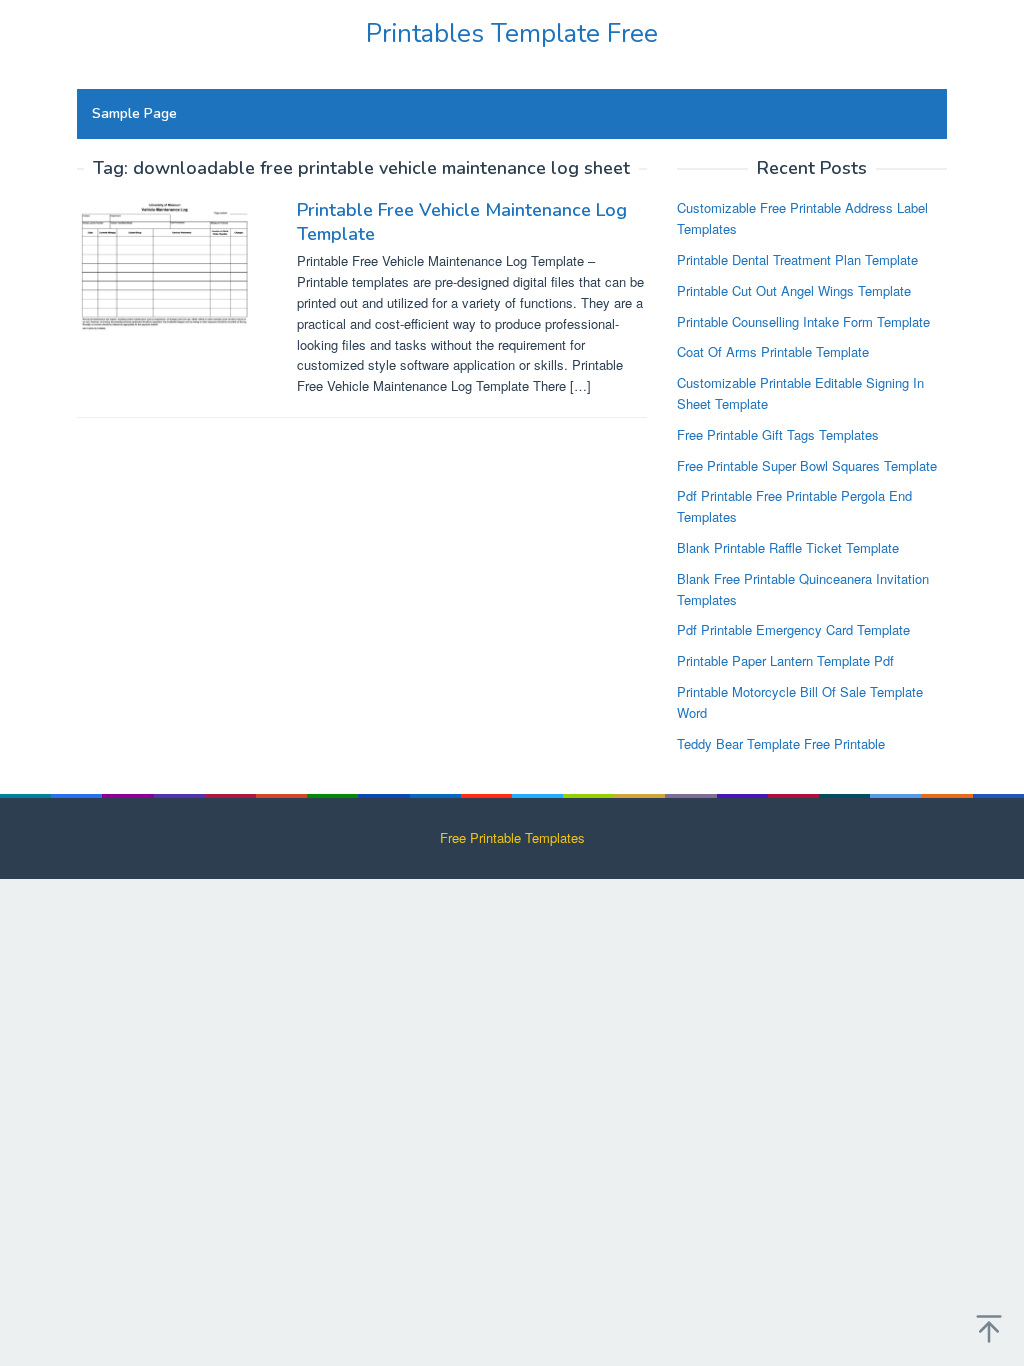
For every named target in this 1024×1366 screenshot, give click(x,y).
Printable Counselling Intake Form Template (803, 321)
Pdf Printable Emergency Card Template (793, 629)
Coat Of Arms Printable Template (773, 351)
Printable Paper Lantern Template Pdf (785, 660)
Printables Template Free (512, 33)
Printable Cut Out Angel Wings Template (794, 290)
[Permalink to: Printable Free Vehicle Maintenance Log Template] (170, 263)
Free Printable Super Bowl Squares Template (807, 465)
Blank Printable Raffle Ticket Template (788, 547)
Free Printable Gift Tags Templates (778, 434)
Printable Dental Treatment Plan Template (797, 259)
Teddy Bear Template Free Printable (781, 743)
